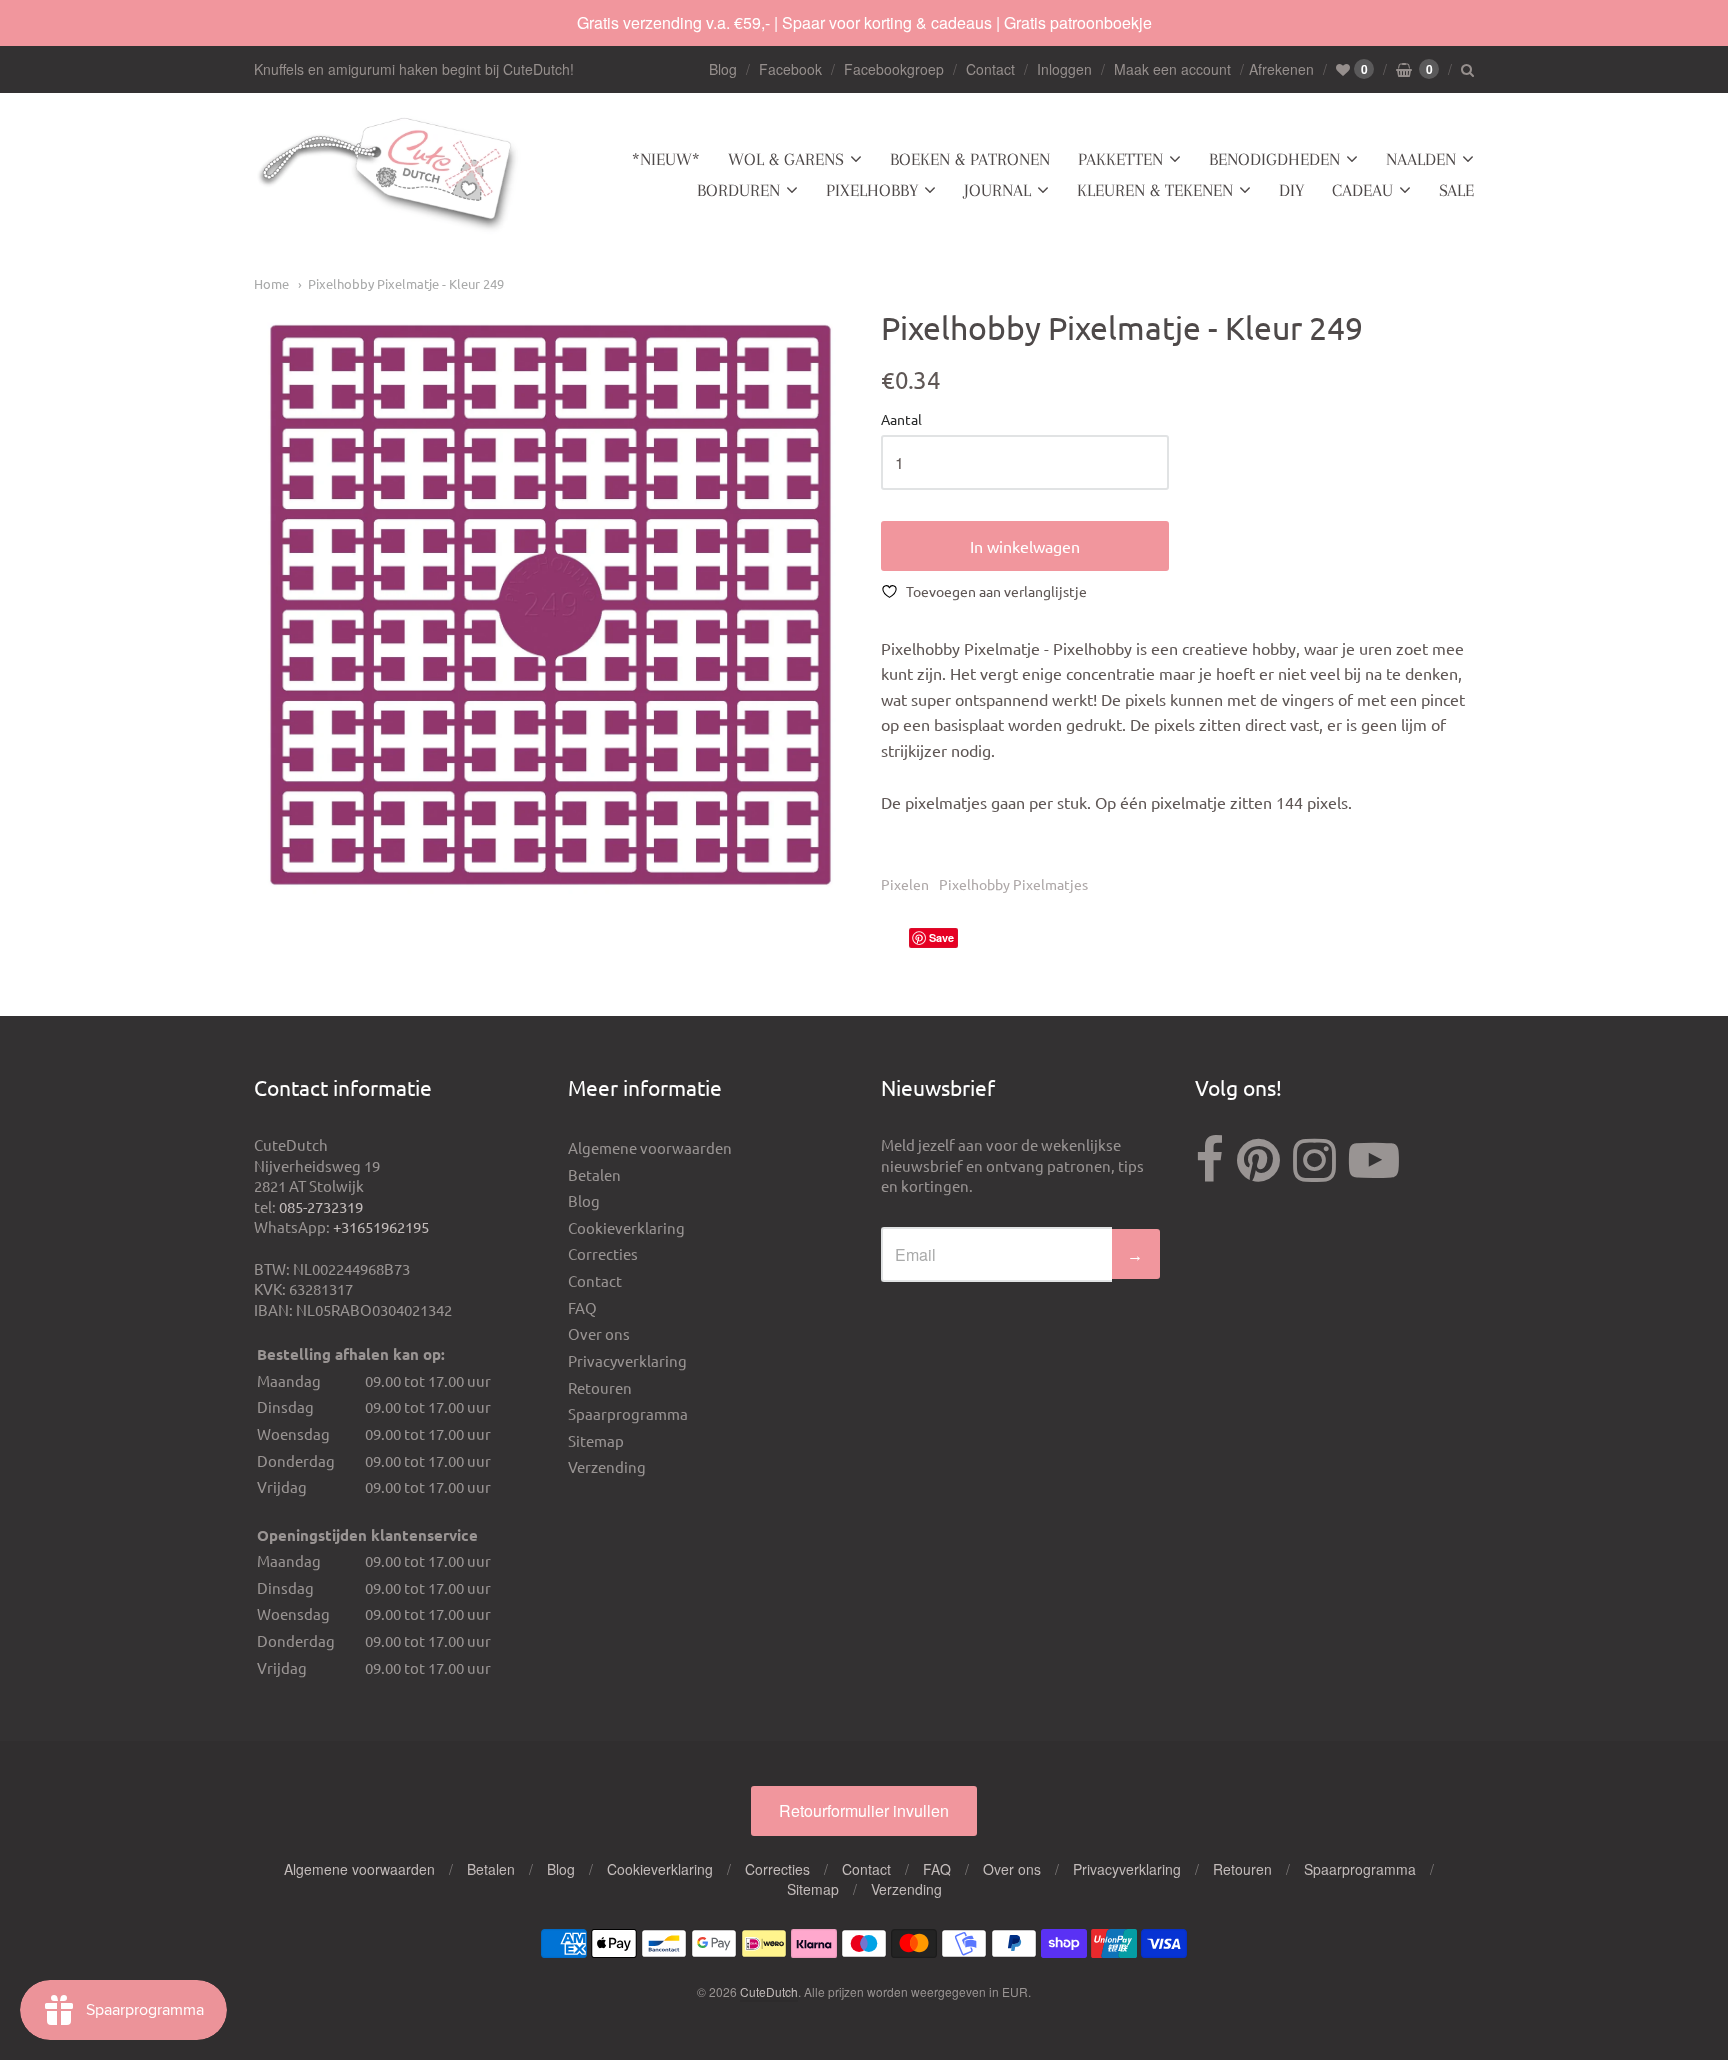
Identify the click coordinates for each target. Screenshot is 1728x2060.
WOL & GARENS (786, 159)
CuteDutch (769, 1991)
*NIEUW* (666, 159)
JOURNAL (997, 190)
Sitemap (596, 1440)
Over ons (599, 1333)
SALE (1456, 190)
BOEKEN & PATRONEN (970, 159)
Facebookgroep (894, 69)
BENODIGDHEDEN (1274, 159)
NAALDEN (1421, 159)
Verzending (607, 1466)
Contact (990, 69)
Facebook (790, 69)
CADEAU (1362, 190)
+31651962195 (381, 1226)
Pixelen (905, 884)
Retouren (600, 1387)
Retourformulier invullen (864, 1810)
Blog (723, 69)
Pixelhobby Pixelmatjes (1013, 884)
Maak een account (1172, 69)
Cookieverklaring (626, 1227)
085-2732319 (321, 1206)
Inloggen (1064, 69)
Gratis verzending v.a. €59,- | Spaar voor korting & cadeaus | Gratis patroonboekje (864, 22)
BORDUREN (738, 190)
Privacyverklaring (627, 1360)
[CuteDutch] (389, 175)
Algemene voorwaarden (650, 1147)
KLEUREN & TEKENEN (1155, 190)
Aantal (901, 420)
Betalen (594, 1174)
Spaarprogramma (628, 1413)
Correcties (603, 1253)
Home (271, 283)
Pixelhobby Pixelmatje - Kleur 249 (406, 283)
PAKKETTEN (1120, 159)
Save (941, 937)
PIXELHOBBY (872, 190)
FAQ (582, 1307)
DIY (1291, 190)
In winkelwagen (1025, 546)
